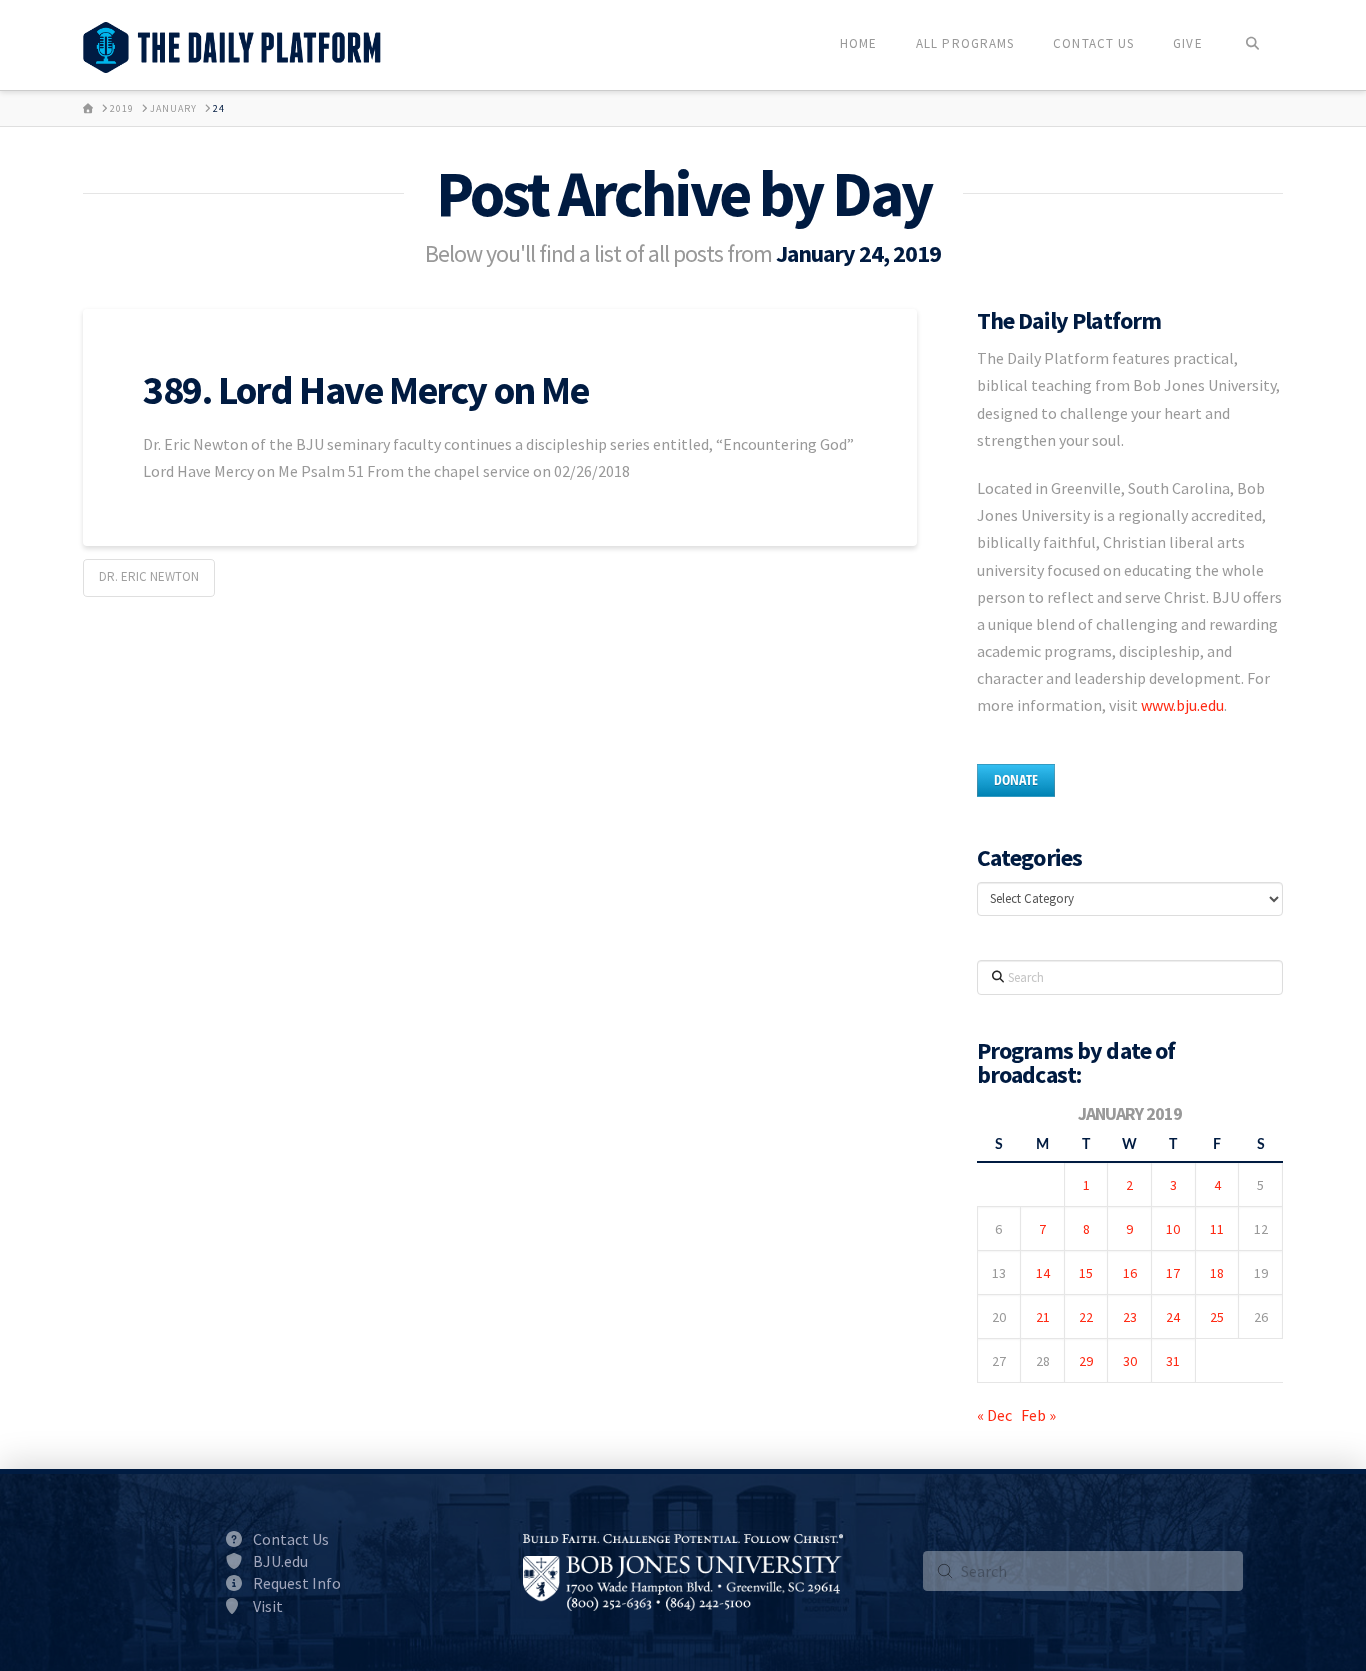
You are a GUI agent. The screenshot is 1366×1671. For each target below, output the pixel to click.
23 (1130, 1317)
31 (1173, 1361)
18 (1217, 1273)
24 (1173, 1317)
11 (1217, 1229)
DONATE (1016, 779)
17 (1173, 1273)
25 (1217, 1317)
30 (1130, 1361)
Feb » (1038, 1415)
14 (1043, 1273)
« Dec (994, 1415)
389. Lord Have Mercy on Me (366, 390)
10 (1173, 1229)
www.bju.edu (1182, 705)
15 (1086, 1273)
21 (1043, 1317)
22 (1086, 1317)
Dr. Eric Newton (149, 576)
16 (1130, 1273)
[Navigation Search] (1252, 45)
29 (1086, 1361)
